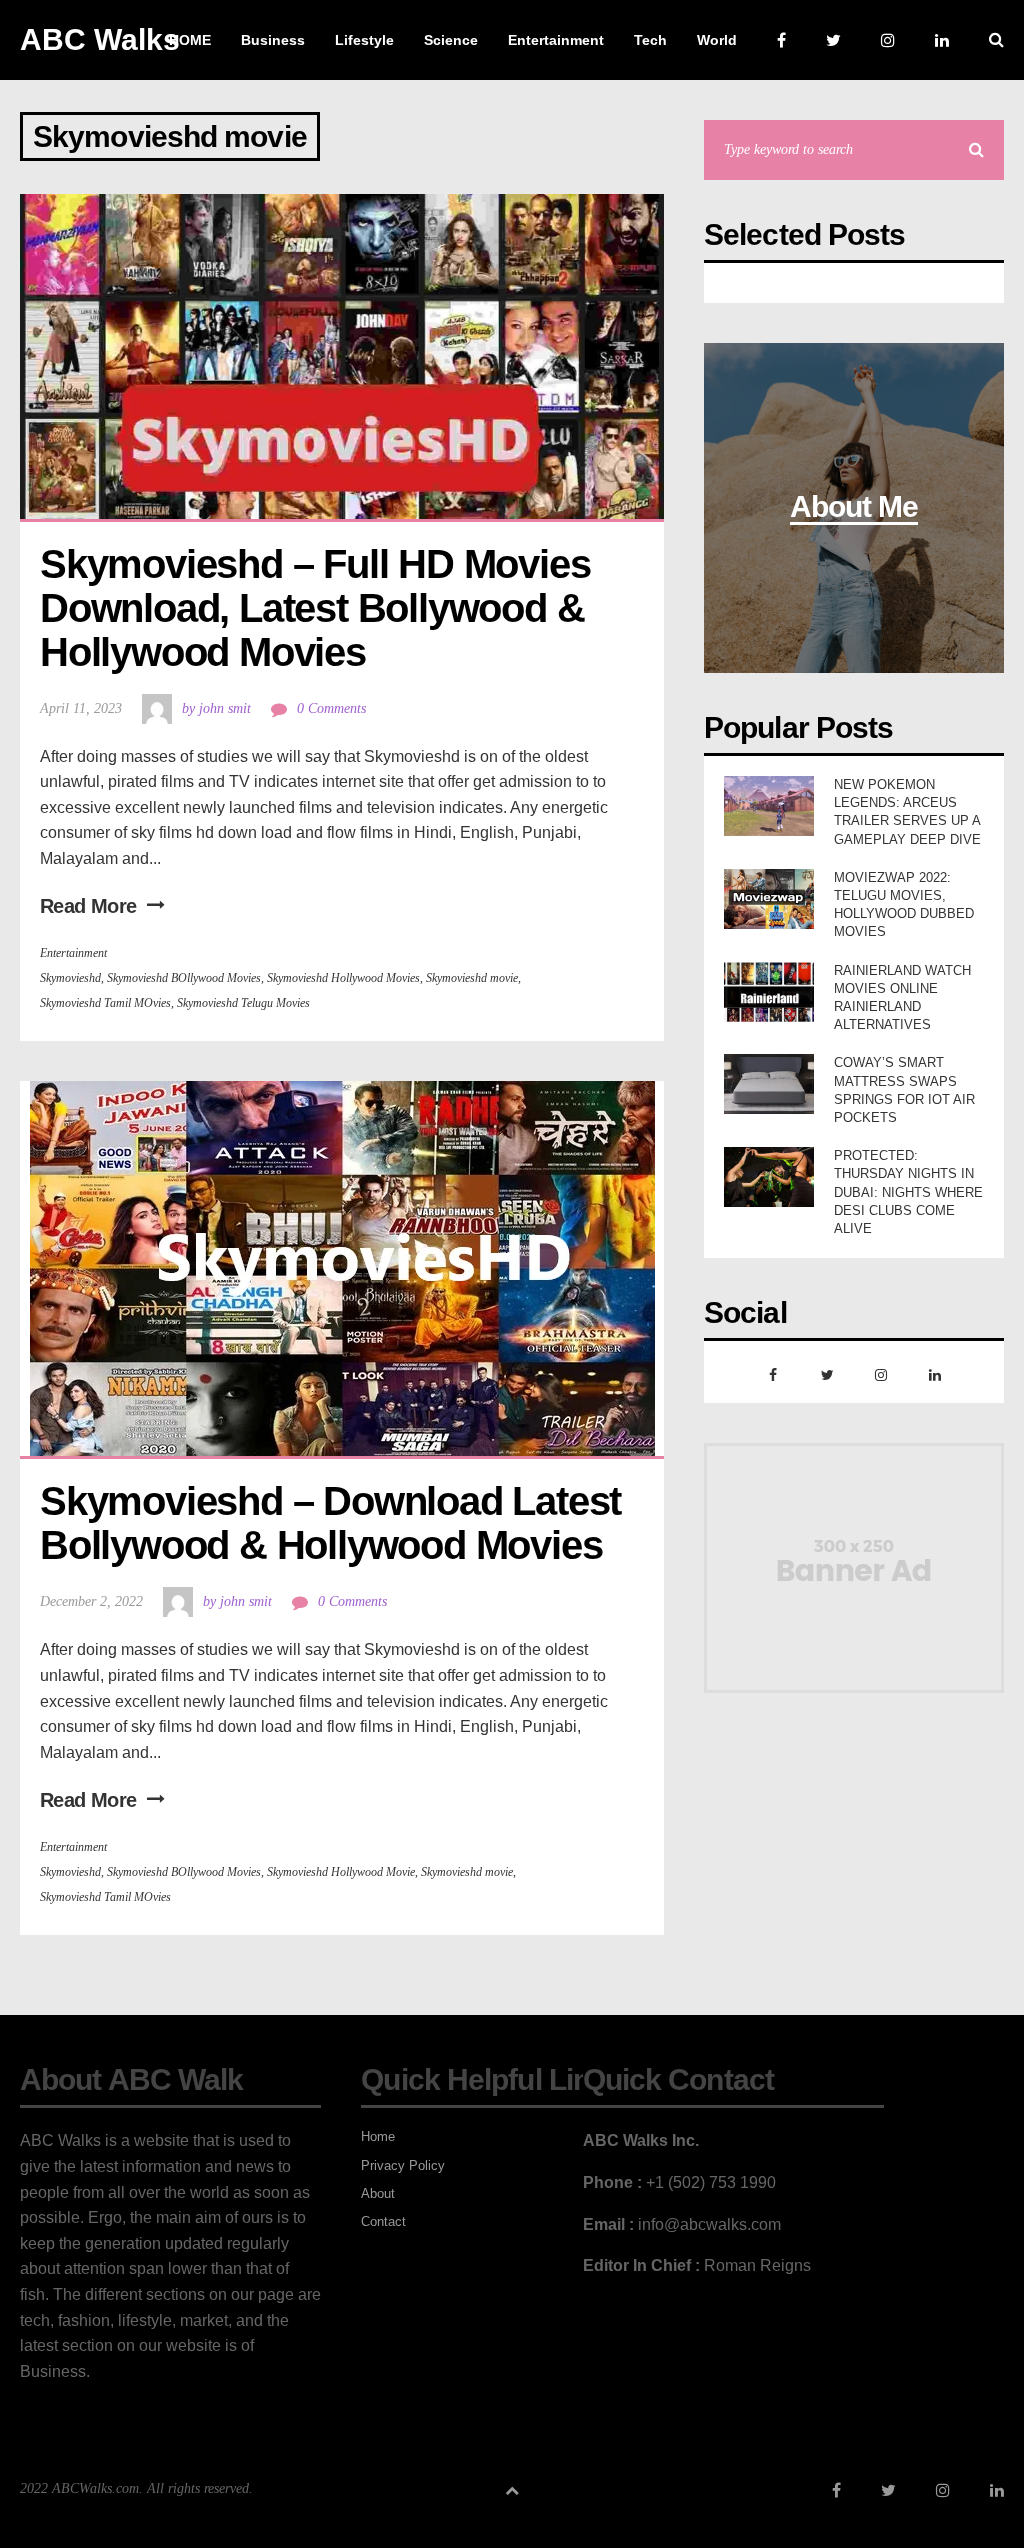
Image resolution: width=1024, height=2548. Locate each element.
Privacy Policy (403, 2165)
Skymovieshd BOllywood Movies (184, 978)
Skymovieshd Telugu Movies (243, 1003)
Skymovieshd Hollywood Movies (343, 978)
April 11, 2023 (81, 708)
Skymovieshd (70, 978)
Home (378, 2136)
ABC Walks (100, 39)
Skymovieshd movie (472, 978)
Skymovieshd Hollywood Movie (341, 1872)
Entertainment (73, 953)
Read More (88, 906)
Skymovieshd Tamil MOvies (105, 1003)
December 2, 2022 (91, 1601)
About (378, 2193)
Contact (383, 2221)
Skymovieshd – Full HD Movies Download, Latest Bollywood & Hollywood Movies (320, 608)
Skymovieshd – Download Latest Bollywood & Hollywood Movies (335, 1523)
